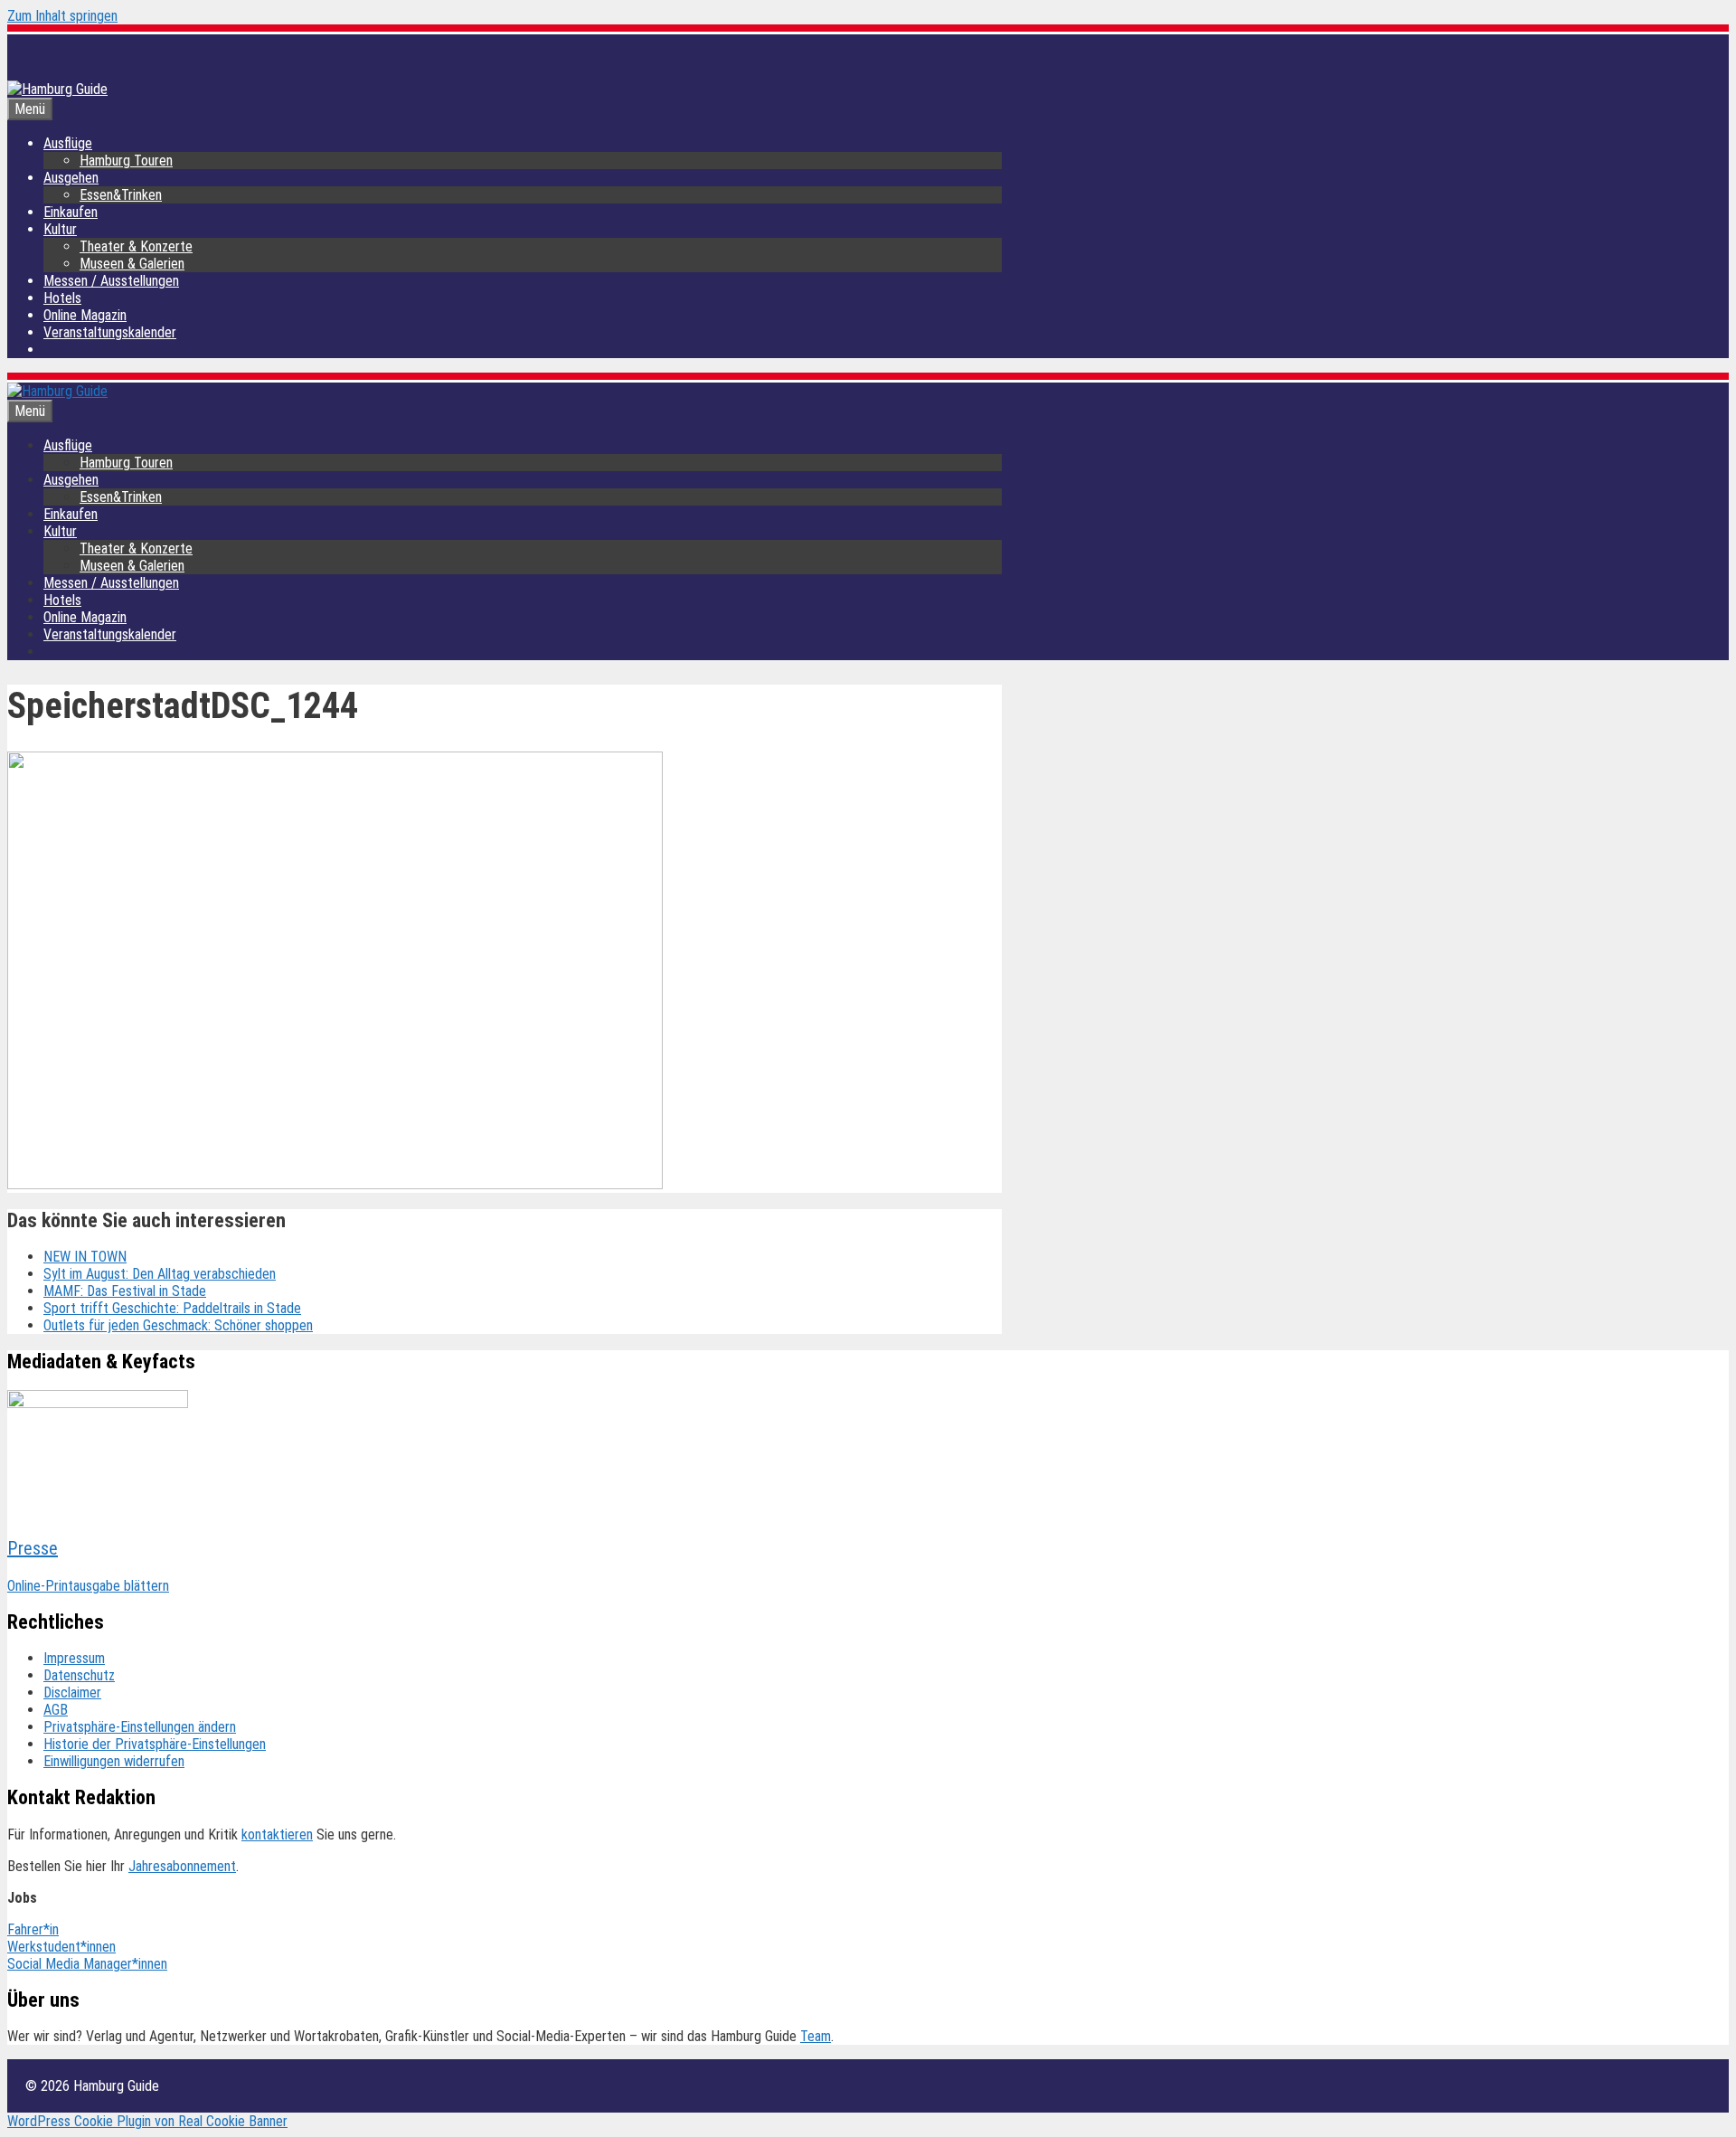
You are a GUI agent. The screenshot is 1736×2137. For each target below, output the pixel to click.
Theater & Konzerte (136, 246)
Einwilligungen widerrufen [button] (114, 1761)
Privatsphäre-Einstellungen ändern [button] (140, 1727)
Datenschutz (79, 1675)
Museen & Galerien (132, 264)
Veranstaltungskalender (110, 332)
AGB (56, 1710)
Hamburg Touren (126, 161)
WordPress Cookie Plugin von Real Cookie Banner (147, 2121)
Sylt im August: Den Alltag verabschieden (160, 1274)
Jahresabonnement (182, 1866)
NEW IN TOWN (85, 1257)
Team (816, 2036)
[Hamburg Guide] (57, 391)
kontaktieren (277, 1834)
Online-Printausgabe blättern (88, 1586)
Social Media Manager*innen (87, 1964)
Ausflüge (68, 143)
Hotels (62, 298)
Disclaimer (72, 1693)
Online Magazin (85, 315)
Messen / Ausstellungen (111, 281)
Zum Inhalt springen (62, 16)
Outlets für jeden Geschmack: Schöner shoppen (178, 1325)
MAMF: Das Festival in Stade (125, 1291)
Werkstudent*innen (61, 1947)
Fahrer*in (33, 1929)
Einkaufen (71, 212)
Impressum (74, 1658)
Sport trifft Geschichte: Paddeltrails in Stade (172, 1308)
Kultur (60, 229)
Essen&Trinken (121, 195)
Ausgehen (71, 178)
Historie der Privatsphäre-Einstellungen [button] (155, 1744)
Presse (33, 1548)
